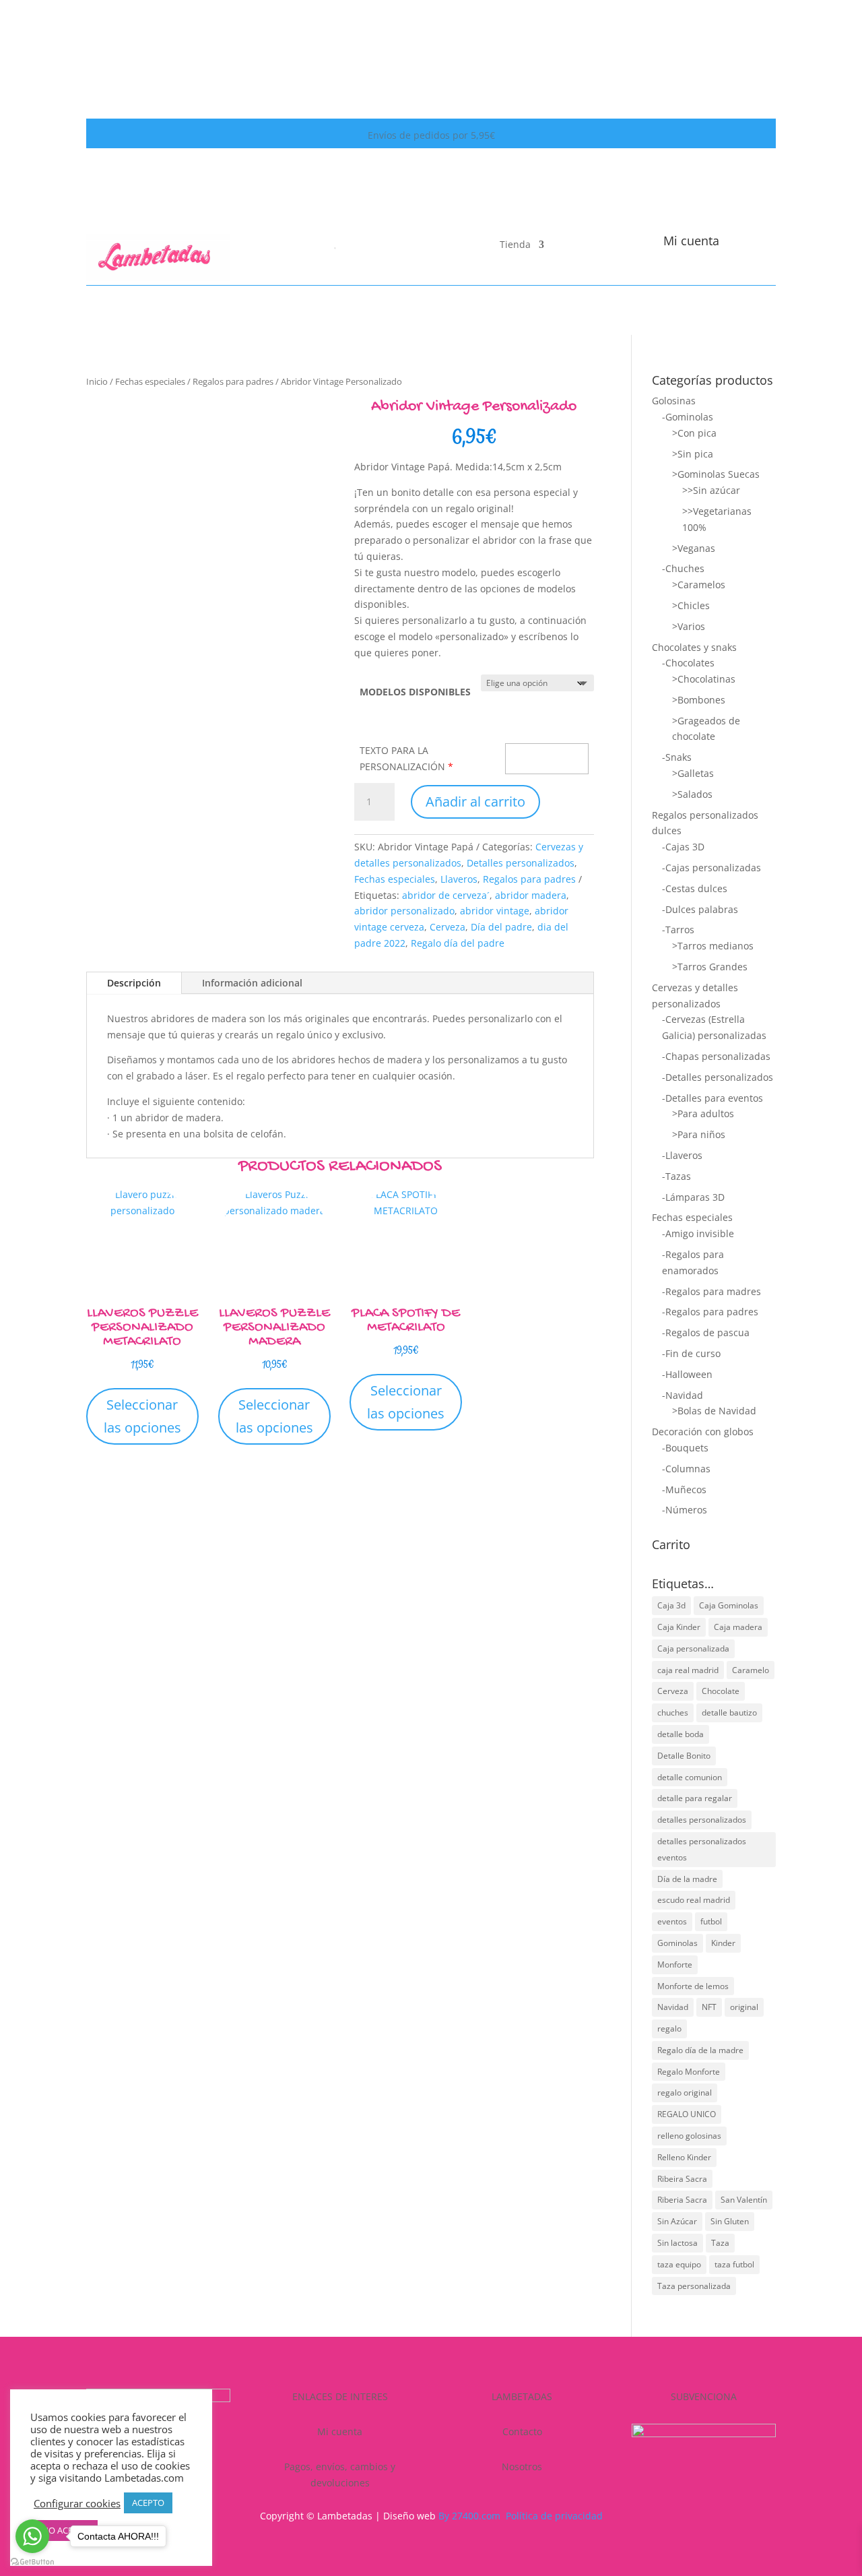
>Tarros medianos (713, 946)
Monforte (675, 1965)
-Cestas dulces (695, 888)
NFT (709, 2007)
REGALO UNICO (687, 2114)
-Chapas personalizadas (716, 1056)
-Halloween (687, 1374)
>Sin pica (693, 454)
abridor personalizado (404, 911)
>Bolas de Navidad (714, 1411)
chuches (673, 1713)
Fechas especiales (150, 381)
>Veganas (694, 548)
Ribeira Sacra (682, 2179)
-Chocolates (688, 663)
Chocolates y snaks (694, 647)
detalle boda (681, 1734)
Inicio (97, 381)
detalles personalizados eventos (702, 1849)
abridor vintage (495, 911)
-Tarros (678, 930)
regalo (669, 2029)
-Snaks (677, 757)
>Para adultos (703, 1113)
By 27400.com (469, 2516)
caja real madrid (688, 1670)
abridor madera (531, 895)
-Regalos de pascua (706, 1332)
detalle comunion (690, 1777)
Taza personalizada (694, 2286)
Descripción (134, 983)
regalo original (685, 2093)
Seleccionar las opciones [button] (142, 1416)
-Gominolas (688, 417)
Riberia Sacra (682, 2200)
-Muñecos (684, 1489)
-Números (685, 1510)
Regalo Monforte (689, 2072)
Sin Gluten (730, 2221)
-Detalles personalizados (718, 1077)
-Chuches (683, 568)
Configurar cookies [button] (77, 2503)
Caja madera (738, 1627)
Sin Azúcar (677, 2221)
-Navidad (683, 1395)
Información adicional (252, 983)
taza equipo (679, 2264)
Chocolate (721, 1691)
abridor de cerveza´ (446, 895)
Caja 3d (671, 1605)
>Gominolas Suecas (716, 474)
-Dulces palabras (700, 909)
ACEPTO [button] (148, 2503)
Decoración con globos (703, 1432)
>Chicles (691, 605)
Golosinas (674, 401)
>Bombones (699, 700)
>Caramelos (699, 585)
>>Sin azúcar (711, 490)
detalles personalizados (702, 1820)
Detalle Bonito (684, 1756)
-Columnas (686, 1469)
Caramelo (751, 1670)
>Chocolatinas (704, 679)
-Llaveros (682, 1155)
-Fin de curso (691, 1353)
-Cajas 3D (683, 847)
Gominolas (677, 1943)
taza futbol (734, 2264)
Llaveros (459, 879)
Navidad (673, 2007)
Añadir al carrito (475, 802)
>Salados (692, 794)
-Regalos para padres (710, 1312)
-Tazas (676, 1176)
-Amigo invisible (698, 1233)
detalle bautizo (729, 1713)
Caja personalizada (693, 1648)
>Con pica (694, 433)
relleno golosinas (689, 2136)
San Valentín (744, 2200)
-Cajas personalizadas (711, 868)
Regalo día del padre (458, 943)
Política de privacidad (554, 2516)
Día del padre (501, 927)
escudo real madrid (694, 1900)
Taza (720, 2243)
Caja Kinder (679, 1627)
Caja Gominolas (729, 1605)
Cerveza (447, 927)
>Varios (689, 626)
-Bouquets (685, 1448)
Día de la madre (687, 1879)
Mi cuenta (691, 241)
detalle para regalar (695, 1798)
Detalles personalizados (521, 863)
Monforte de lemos (693, 1986)
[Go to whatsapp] (32, 2536)
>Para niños (699, 1134)
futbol (711, 1921)
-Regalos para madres (711, 1291)
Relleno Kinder (684, 2157)
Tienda (515, 245)
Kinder (723, 1943)
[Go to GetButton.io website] (32, 2562)
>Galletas (693, 773)
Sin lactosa (677, 2243)
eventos (672, 1921)
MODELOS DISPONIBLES (415, 692)
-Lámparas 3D (693, 1197)
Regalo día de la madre (700, 2050)
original (744, 2007)
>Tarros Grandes (710, 967)
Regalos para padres (233, 381)
